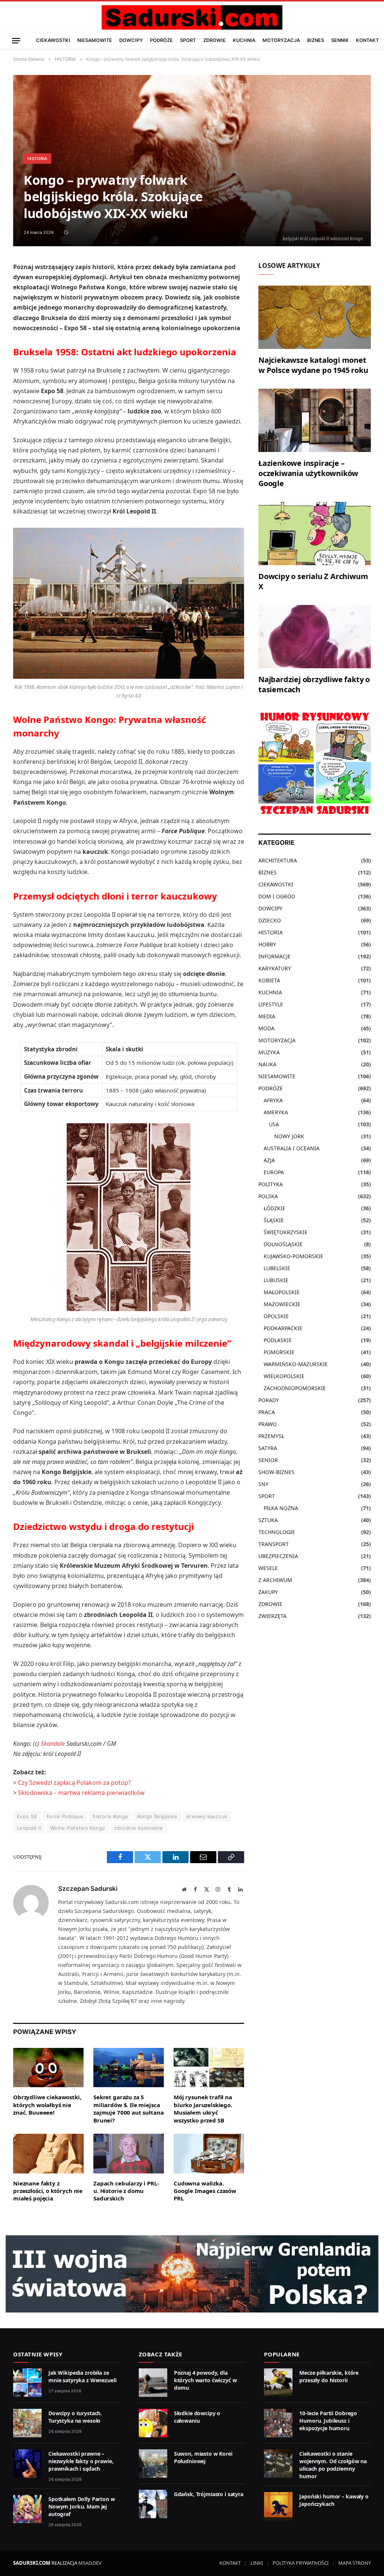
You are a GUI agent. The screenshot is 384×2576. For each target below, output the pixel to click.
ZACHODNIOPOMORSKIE (295, 1388)
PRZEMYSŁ (271, 1436)
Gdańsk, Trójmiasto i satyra (209, 2494)
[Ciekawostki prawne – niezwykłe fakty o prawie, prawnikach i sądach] (27, 2464)
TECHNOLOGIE (277, 1532)
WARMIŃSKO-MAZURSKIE (296, 1364)
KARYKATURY (275, 968)
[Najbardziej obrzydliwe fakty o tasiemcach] (315, 637)
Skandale (53, 1744)
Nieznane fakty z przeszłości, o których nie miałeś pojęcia (48, 2191)
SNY (263, 1484)
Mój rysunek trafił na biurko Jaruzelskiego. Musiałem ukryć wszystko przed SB (203, 2108)
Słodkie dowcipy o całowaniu (197, 2417)
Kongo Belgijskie (157, 1816)
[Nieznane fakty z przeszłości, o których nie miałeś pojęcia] (48, 2154)
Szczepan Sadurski (88, 1889)
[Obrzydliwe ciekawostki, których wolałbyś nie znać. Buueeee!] (48, 2068)
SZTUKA (268, 1520)
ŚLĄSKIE (274, 1220)
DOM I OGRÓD (277, 896)
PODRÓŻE (161, 40)
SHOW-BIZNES (276, 1472)
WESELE (268, 1568)
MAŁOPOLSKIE (282, 1292)
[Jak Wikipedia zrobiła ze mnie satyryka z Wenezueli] (27, 2383)
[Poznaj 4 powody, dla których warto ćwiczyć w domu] (153, 2383)
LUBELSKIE (277, 1268)
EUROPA (274, 1172)
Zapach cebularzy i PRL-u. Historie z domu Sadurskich (126, 2191)
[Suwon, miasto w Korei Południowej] (153, 2464)
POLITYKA (271, 1184)
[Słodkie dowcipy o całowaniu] (153, 2423)
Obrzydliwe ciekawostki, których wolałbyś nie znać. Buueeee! (47, 2105)
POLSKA (268, 1196)
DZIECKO (270, 920)
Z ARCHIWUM (275, 1580)
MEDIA (267, 1016)
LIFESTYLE (271, 1004)
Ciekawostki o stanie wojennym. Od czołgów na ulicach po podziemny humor (333, 2465)
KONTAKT (367, 40)
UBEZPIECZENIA (278, 1556)
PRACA (267, 1412)
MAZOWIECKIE (282, 1304)
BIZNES (316, 40)
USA (274, 1124)
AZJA (269, 1160)
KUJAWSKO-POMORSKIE (293, 1256)
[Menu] (16, 40)
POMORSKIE (279, 1352)
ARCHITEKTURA (278, 860)
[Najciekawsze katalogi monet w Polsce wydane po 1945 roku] (315, 317)
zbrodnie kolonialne (139, 1828)
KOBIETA (269, 980)
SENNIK (340, 40)
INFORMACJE (274, 956)
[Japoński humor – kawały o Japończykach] (278, 2506)
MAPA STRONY (355, 2563)
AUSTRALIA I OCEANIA (292, 1148)
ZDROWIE (214, 40)
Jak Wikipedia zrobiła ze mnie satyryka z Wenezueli (82, 2376)
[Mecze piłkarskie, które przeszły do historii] (278, 2383)
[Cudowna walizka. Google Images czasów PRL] (209, 2154)
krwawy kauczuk (207, 1816)
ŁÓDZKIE (274, 1208)
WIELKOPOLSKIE (284, 1376)
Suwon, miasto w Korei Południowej (203, 2457)
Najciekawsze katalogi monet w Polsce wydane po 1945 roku (313, 365)
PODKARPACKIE (283, 1328)
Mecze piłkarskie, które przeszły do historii (329, 2376)
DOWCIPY (131, 40)
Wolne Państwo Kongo (78, 1828)
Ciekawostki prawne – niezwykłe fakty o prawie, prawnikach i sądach (81, 2461)
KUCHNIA (244, 40)
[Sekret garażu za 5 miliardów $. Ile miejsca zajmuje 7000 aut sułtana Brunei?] (129, 2068)
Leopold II (29, 1828)
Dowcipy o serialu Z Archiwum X (313, 581)
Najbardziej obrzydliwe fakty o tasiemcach (314, 684)
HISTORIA (37, 159)
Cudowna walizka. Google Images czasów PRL (205, 2191)
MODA (266, 1028)
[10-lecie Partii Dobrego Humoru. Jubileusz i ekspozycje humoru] (278, 2423)
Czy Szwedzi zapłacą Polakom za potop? (74, 1783)
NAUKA (267, 1064)
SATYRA (268, 1448)
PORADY (269, 1400)
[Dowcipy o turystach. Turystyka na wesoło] (27, 2423)
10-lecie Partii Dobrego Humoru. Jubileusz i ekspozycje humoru (328, 2421)
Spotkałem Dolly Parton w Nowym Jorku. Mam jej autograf (82, 2506)
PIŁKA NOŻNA (281, 1508)
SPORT (188, 40)
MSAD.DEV (90, 2563)
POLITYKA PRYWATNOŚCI (301, 2563)
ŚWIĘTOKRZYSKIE (286, 1232)
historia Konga (110, 1816)
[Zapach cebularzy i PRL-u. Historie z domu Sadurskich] (129, 2154)
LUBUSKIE (276, 1280)
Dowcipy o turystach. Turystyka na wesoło (75, 2417)
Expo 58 (27, 1816)
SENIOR (268, 1460)
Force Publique (65, 1816)
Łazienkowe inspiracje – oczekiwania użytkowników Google (308, 473)
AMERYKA (276, 1112)
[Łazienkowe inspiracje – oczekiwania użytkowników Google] (315, 420)
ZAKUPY (268, 1592)
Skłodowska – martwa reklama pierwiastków (81, 1793)
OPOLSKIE (276, 1316)
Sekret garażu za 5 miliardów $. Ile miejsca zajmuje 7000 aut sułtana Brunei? (128, 2108)
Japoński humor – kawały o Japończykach (334, 2500)
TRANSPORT (274, 1544)
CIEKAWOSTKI (53, 40)
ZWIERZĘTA (272, 1616)
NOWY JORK (289, 1136)
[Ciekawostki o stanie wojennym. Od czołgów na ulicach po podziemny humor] (278, 2464)
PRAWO (268, 1424)
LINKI (257, 2563)
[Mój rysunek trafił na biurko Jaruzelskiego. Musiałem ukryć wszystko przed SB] (209, 2068)
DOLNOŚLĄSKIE (283, 1244)
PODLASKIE (278, 1340)
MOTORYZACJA (281, 40)
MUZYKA (269, 1052)
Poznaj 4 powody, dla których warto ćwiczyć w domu (205, 2380)
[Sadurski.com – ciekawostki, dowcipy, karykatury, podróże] (192, 17)
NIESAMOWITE (95, 40)
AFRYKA (273, 1100)
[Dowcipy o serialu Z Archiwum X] (315, 534)
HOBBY (267, 944)
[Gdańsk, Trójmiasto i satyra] (153, 2504)
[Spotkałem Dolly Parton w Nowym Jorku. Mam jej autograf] (27, 2509)
